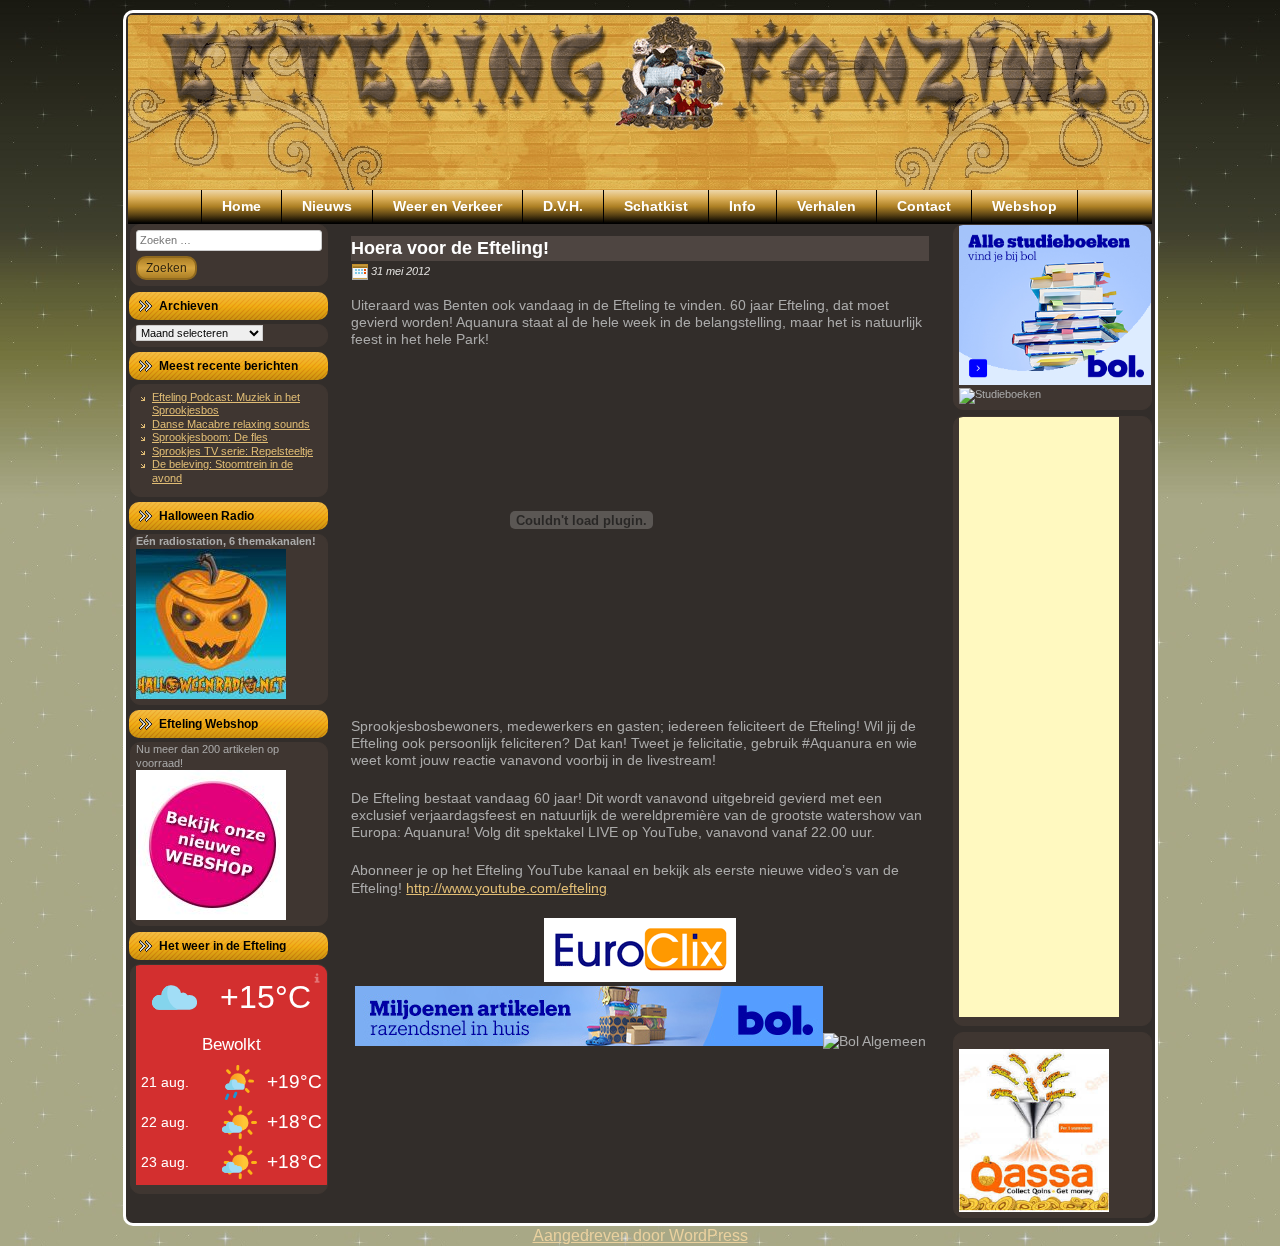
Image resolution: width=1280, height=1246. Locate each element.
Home (241, 206)
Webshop (1024, 206)
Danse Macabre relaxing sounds (231, 424)
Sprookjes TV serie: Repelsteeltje (232, 451)
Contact (924, 206)
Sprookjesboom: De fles (210, 437)
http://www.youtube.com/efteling (506, 888)
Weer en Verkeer (447, 206)
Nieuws (327, 206)
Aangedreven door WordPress (640, 1235)
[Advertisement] (1039, 717)
